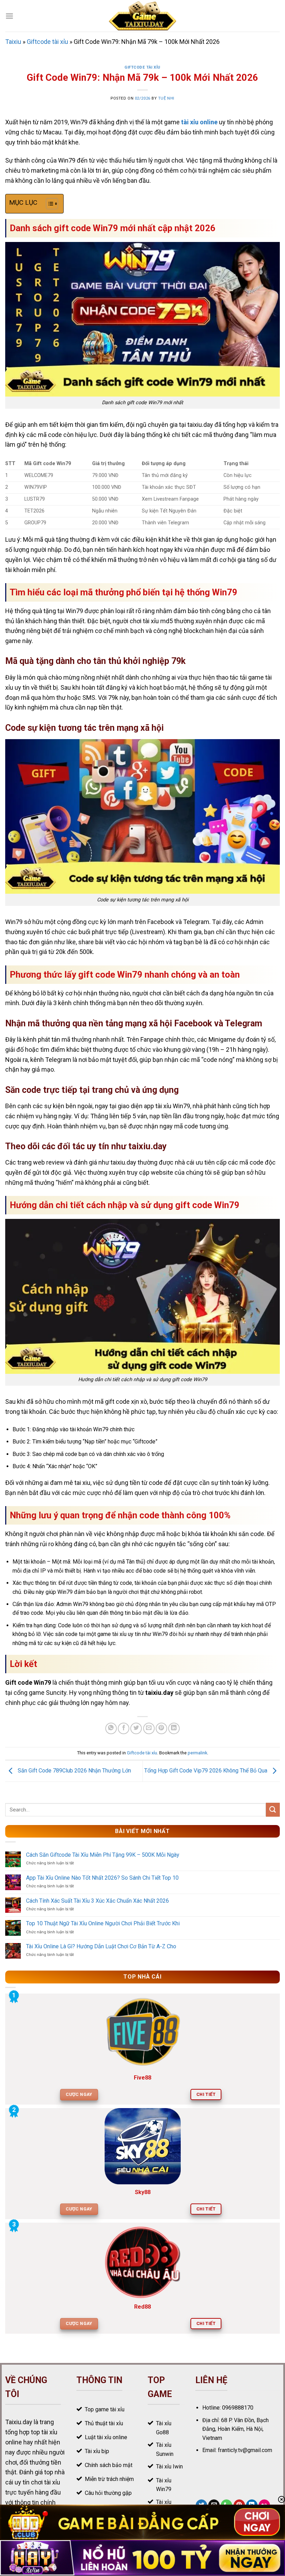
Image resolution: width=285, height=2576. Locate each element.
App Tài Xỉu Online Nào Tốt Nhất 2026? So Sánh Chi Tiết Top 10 (102, 1878)
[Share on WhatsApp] (111, 1728)
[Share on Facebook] (124, 1728)
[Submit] (273, 1810)
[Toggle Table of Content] (48, 204)
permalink (197, 1753)
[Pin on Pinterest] (161, 1728)
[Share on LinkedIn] (174, 1728)
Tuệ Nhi (166, 98)
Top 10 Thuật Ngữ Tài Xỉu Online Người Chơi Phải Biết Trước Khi (103, 1923)
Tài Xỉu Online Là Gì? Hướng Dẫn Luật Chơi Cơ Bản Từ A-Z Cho (101, 1946)
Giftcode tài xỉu (47, 42)
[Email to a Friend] (149, 1728)
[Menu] (9, 16)
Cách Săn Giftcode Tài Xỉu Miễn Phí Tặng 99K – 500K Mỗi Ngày (103, 1855)
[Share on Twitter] (136, 1728)
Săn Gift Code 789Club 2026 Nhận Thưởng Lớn (74, 1771)
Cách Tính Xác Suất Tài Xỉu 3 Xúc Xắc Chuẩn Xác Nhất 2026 (97, 1901)
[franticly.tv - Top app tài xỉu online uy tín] (143, 16)
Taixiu (13, 42)
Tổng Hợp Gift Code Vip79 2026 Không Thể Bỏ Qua (206, 1771)
